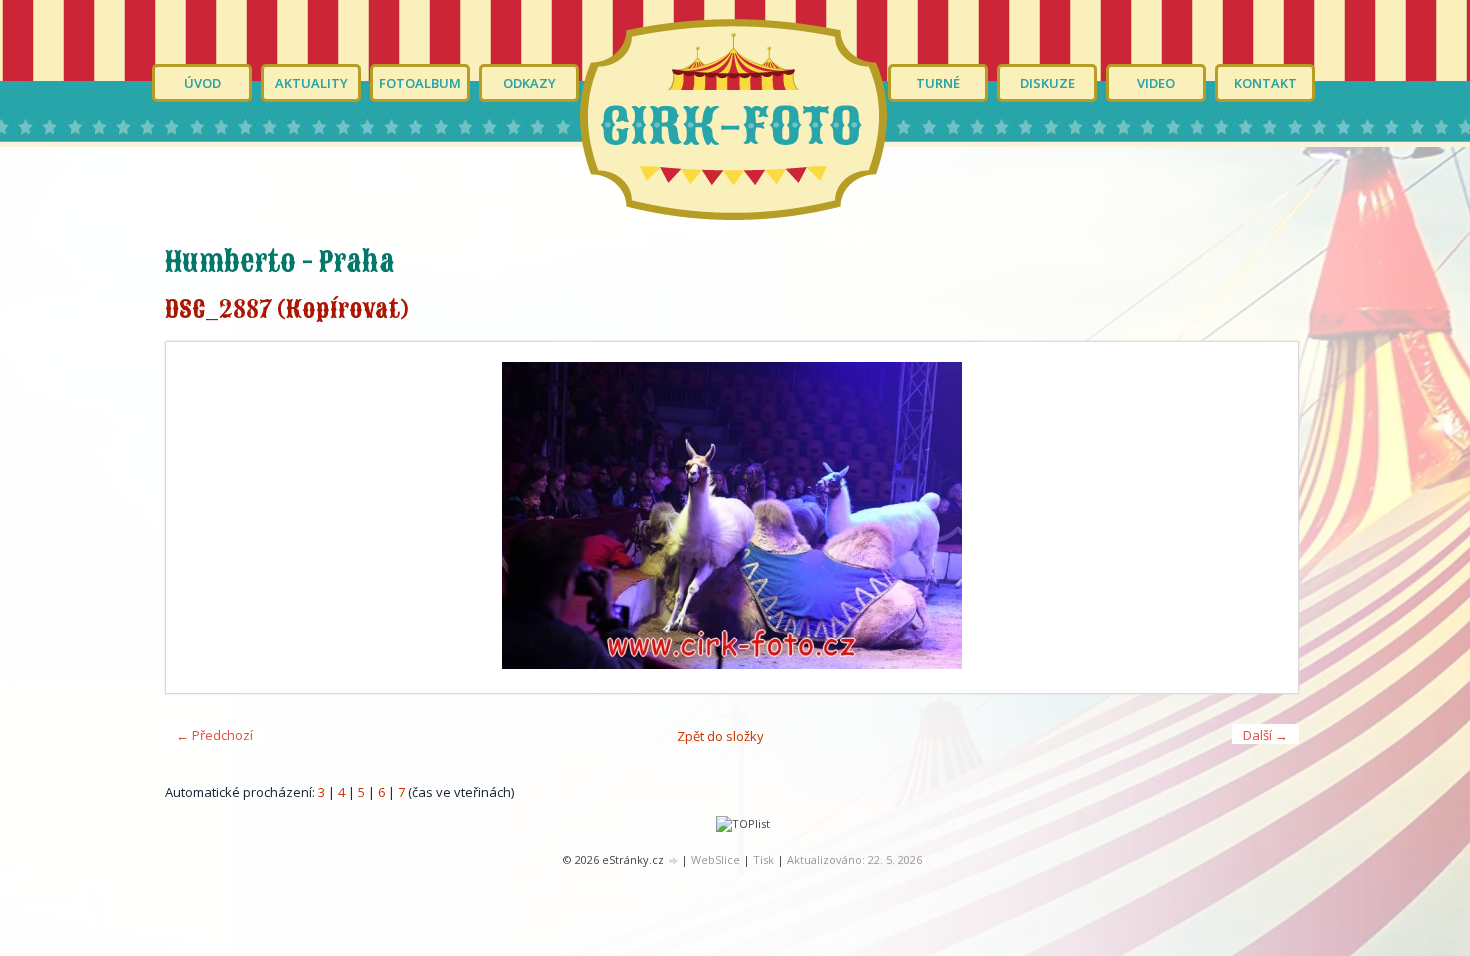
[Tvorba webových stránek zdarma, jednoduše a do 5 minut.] (674, 860)
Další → (1265, 735)
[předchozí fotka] (198, 517)
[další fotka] (1265, 517)
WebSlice (715, 859)
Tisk (763, 859)
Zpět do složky (720, 736)
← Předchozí (214, 735)
